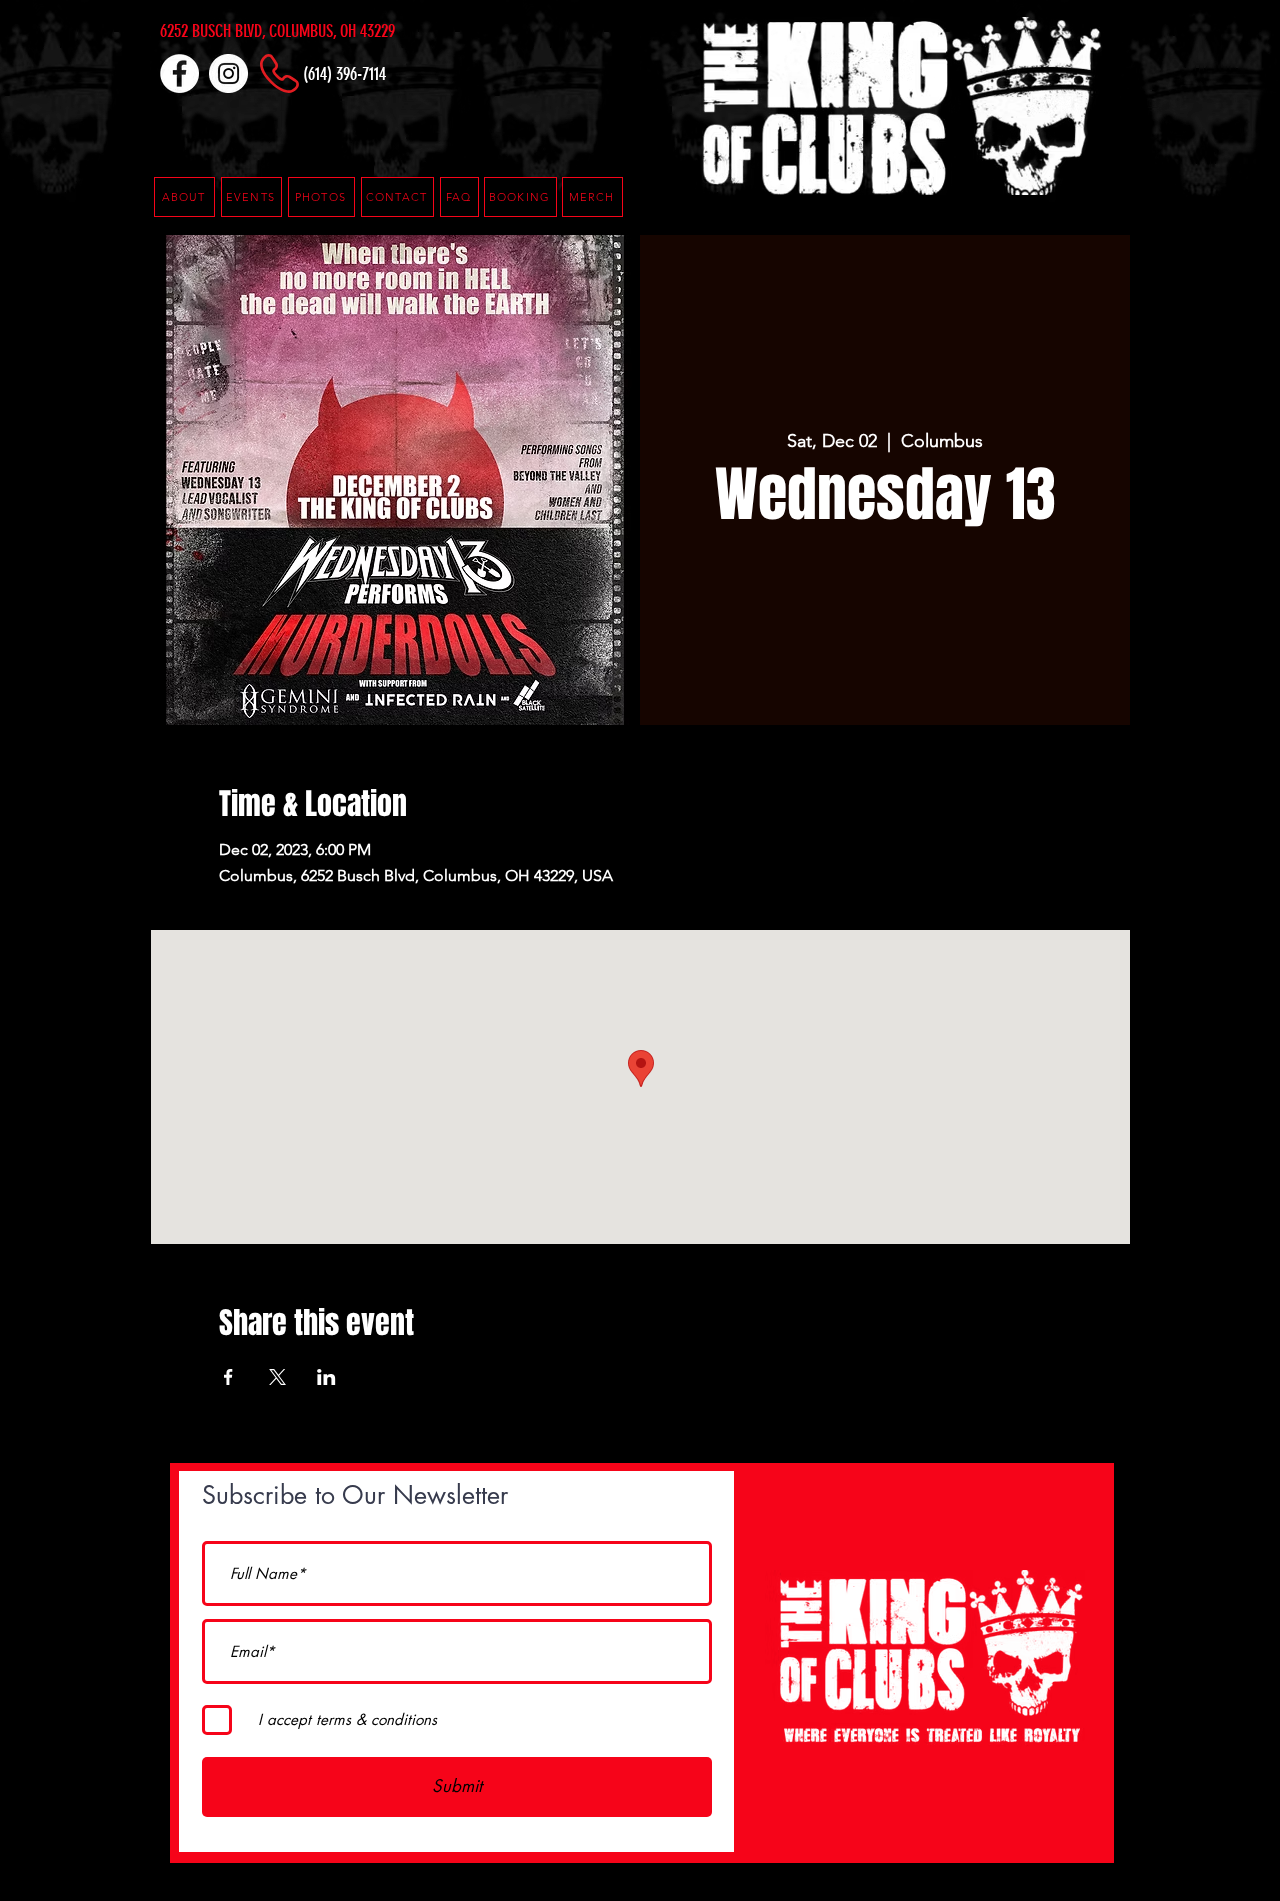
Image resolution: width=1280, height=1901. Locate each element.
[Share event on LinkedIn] (326, 1377)
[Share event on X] (277, 1377)
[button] (459, 197)
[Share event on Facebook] (228, 1377)
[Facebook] (179, 73)
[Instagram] (228, 73)
